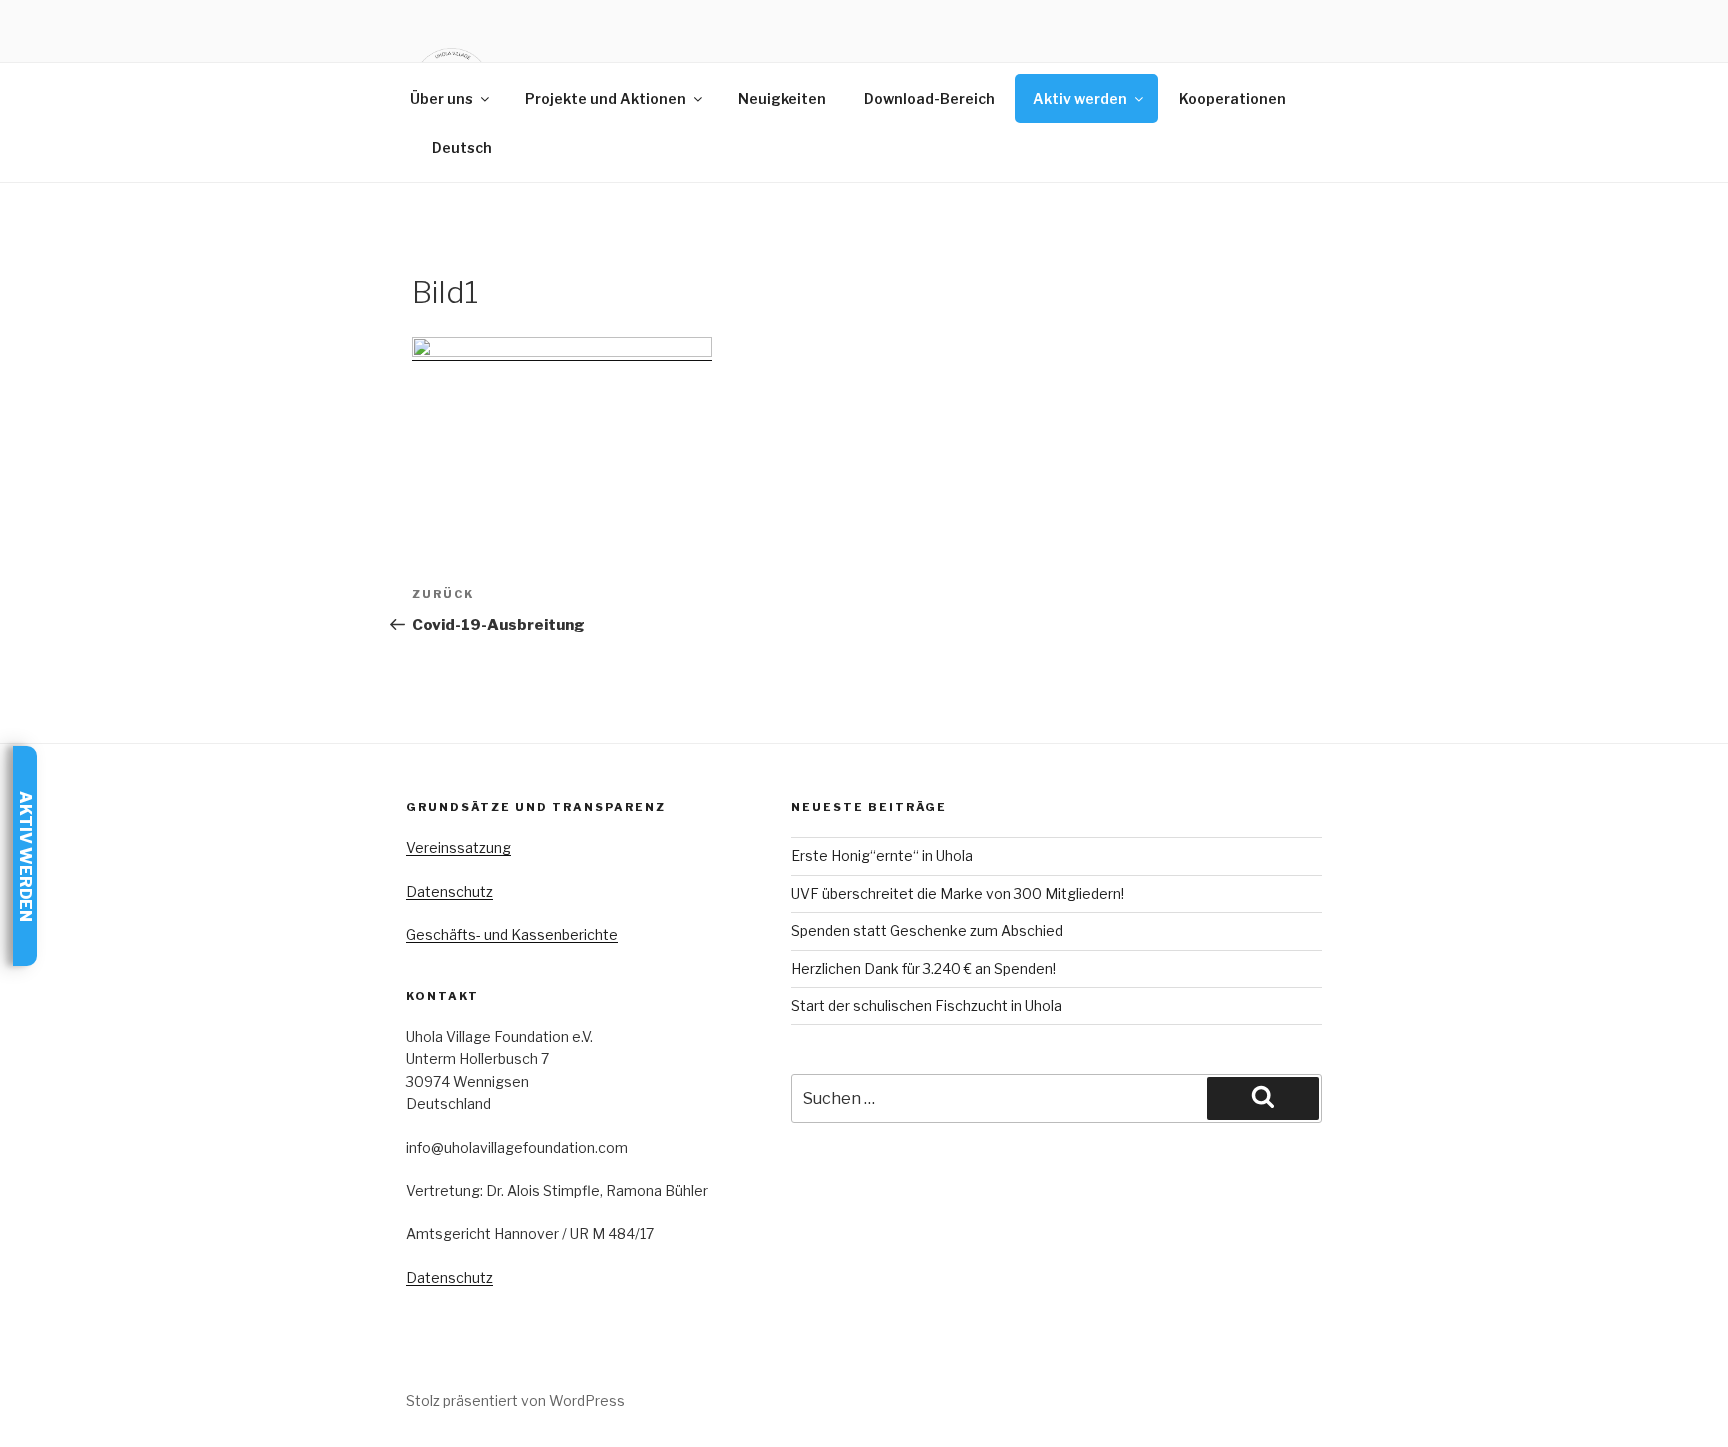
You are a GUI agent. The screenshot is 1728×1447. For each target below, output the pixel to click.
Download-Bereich (929, 98)
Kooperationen (1232, 98)
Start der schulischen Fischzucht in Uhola (926, 1005)
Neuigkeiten (782, 98)
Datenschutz (449, 891)
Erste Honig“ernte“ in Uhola (882, 855)
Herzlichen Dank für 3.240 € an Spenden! (923, 968)
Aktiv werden (1080, 98)
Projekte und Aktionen (605, 98)
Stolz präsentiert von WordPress (515, 1400)
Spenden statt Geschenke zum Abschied (927, 930)
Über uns (441, 98)
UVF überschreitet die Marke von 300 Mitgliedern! (957, 893)
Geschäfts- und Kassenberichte (512, 934)
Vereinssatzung (458, 847)
